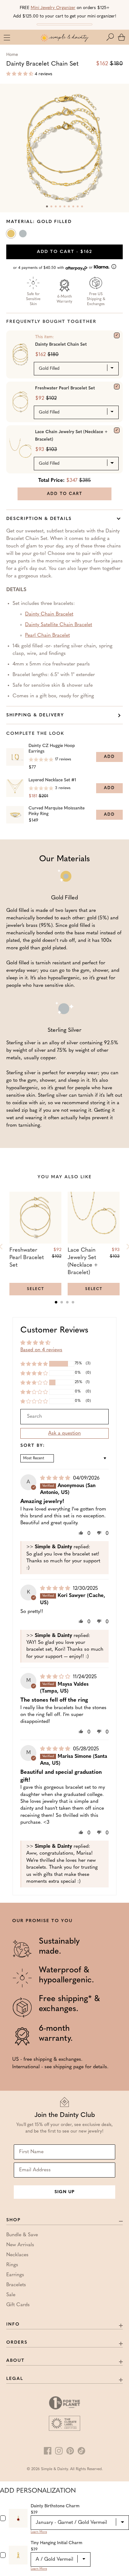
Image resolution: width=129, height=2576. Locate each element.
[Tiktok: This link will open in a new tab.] (81, 2451)
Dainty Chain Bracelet (49, 614)
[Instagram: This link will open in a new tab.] (59, 2451)
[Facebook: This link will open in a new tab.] (48, 2451)
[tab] (56, 1302)
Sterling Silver (23, 235)
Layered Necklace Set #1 (52, 780)
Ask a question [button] (64, 1433)
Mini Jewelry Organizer (53, 8)
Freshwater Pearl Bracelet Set (65, 388)
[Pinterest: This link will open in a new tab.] (70, 2451)
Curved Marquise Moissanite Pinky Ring (57, 811)
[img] (56, 1478)
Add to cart (65, 252)
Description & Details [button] (39, 519)
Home (12, 55)
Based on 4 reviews (41, 1350)
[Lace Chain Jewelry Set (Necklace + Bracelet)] (117, 430)
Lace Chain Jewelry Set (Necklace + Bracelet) (71, 436)
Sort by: (33, 1446)
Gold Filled (12, 235)
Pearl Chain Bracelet (47, 635)
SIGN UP (64, 2192)
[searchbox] (64, 1417)
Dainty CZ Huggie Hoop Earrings (52, 749)
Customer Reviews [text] (54, 1330)
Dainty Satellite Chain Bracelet (59, 625)
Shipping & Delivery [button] (35, 715)
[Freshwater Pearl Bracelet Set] (117, 387)
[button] (111, 37)
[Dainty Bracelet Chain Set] (117, 335)
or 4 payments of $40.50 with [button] (54, 268)
